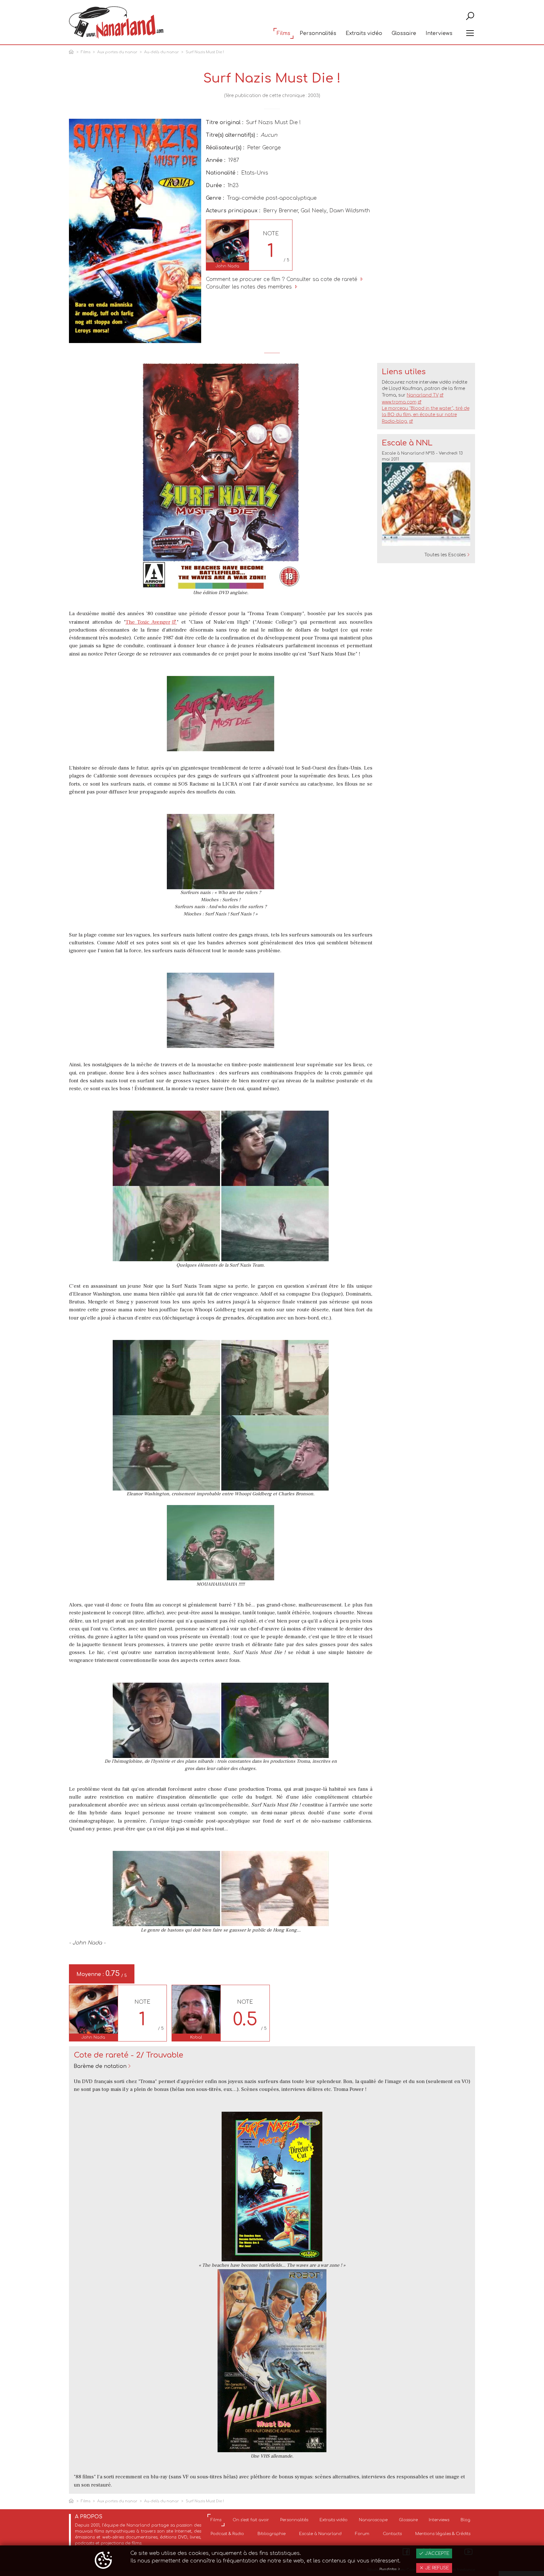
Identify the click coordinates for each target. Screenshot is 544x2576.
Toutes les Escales (445, 555)
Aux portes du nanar (117, 52)
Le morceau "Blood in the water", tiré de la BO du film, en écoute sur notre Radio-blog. (426, 415)
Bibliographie (272, 2534)
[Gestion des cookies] (103, 2561)
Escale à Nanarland (320, 2534)
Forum (362, 2534)
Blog (465, 2520)
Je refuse (436, 2568)
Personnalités (318, 33)
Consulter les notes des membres (250, 287)
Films (283, 33)
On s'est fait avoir (251, 2520)
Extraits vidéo (364, 33)
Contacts (392, 2534)
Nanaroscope (373, 2520)
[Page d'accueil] (72, 52)
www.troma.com (399, 402)
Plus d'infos (388, 2569)
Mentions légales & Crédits (443, 2534)
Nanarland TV (423, 395)
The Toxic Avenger (148, 622)
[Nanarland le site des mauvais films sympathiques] (116, 23)
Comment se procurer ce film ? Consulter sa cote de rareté (282, 279)
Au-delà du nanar (161, 52)
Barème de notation (100, 2066)
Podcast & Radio (227, 2534)
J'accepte (436, 2553)
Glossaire (404, 33)
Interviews (439, 33)
